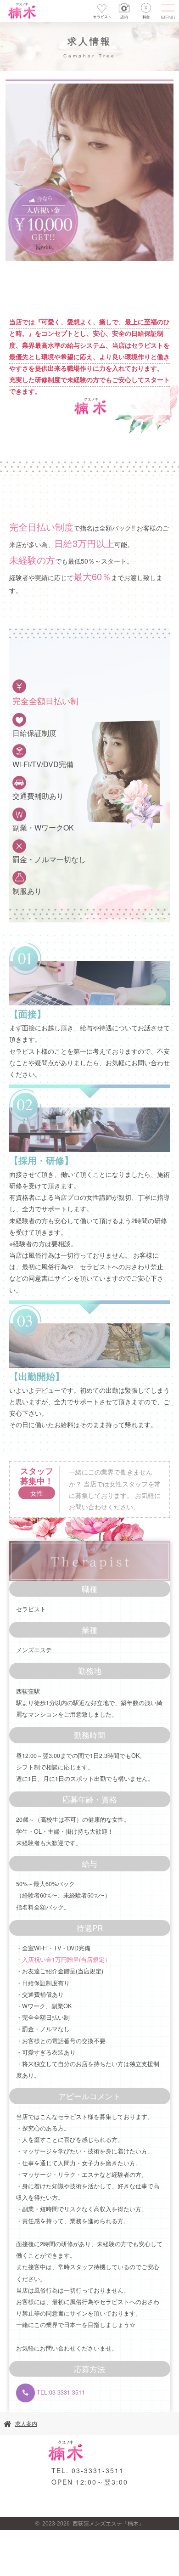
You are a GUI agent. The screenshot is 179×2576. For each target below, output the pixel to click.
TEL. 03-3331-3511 (88, 2470)
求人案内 (26, 2424)
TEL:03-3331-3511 (60, 2392)
